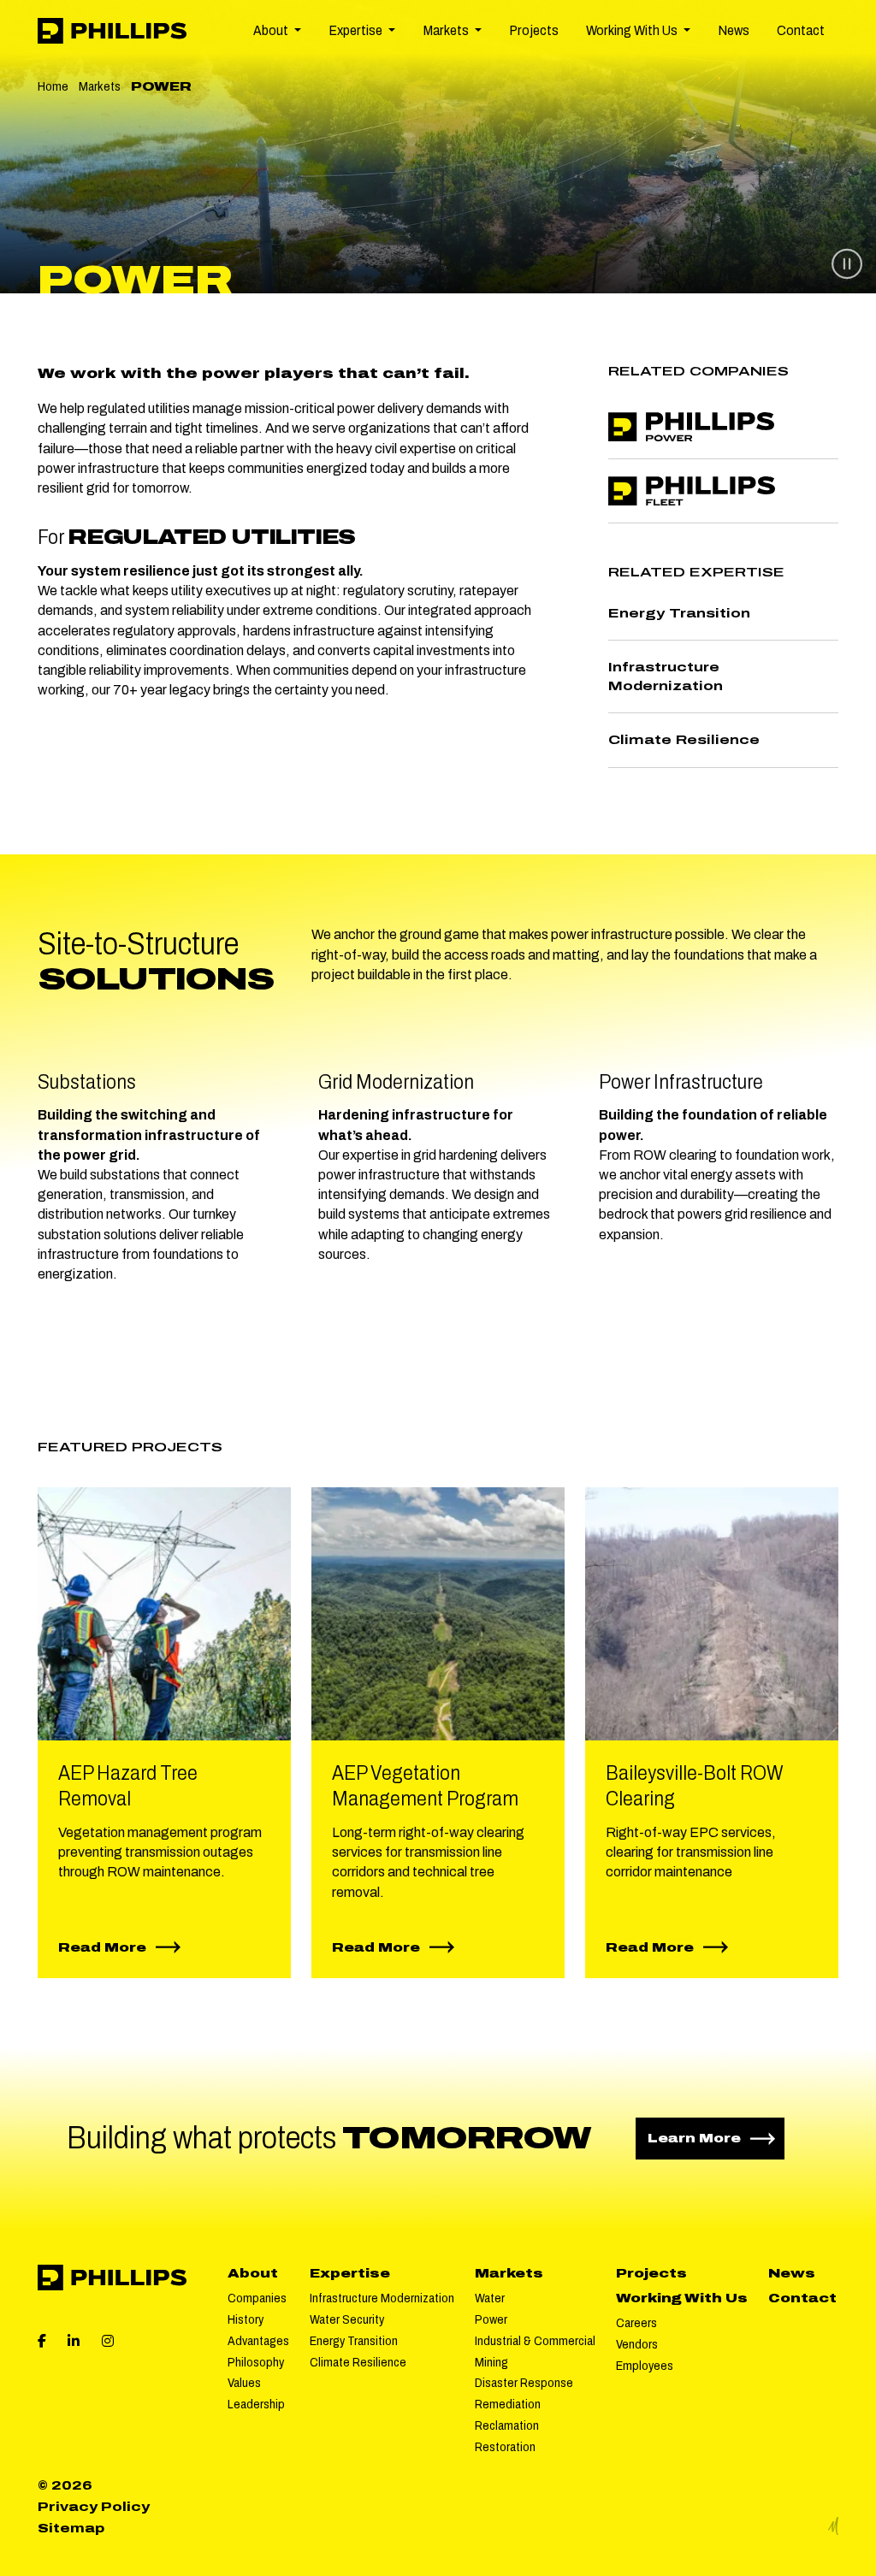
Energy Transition (354, 2341)
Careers (636, 2323)
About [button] (272, 30)
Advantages (258, 2341)
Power (491, 2319)
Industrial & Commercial (535, 2341)
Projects (534, 30)
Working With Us (682, 2298)
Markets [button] (447, 30)
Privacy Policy (94, 2507)
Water (490, 2298)
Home (53, 86)
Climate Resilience (358, 2362)
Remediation (508, 2404)
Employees (645, 2366)
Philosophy (256, 2362)
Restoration (505, 2447)
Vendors (637, 2344)
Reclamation (507, 2425)
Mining (491, 2362)
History (246, 2319)
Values (244, 2383)
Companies (257, 2298)
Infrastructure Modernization (382, 2298)
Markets (100, 86)
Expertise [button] (357, 30)
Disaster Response (524, 2383)
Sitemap (71, 2528)
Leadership (256, 2404)
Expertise (350, 2273)
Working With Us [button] (633, 30)
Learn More (716, 2138)
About (253, 2273)
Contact (801, 30)
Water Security (347, 2319)
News (734, 30)
